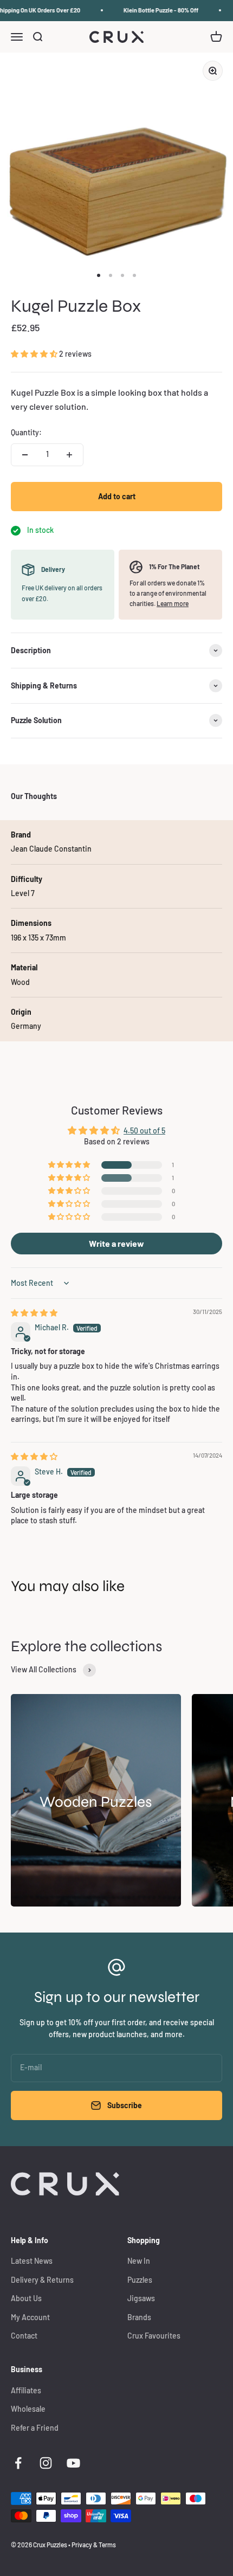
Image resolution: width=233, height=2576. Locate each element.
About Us (26, 2298)
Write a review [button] (116, 1243)
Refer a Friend (35, 2428)
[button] (35, 354)
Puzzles (140, 2280)
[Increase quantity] (69, 455)
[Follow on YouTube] (73, 2463)
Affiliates (26, 2390)
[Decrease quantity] (25, 455)
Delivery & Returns (42, 2280)
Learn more (173, 603)
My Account (30, 2317)
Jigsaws (141, 2298)
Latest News (32, 2261)
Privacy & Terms (94, 2545)
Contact (24, 2336)
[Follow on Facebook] (18, 2463)
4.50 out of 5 (144, 1131)
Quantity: (26, 432)
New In (139, 2261)
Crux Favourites (154, 2336)
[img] (34, 1313)
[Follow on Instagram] (46, 2463)
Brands (139, 2317)
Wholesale (28, 2409)
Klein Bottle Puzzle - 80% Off (156, 10)
